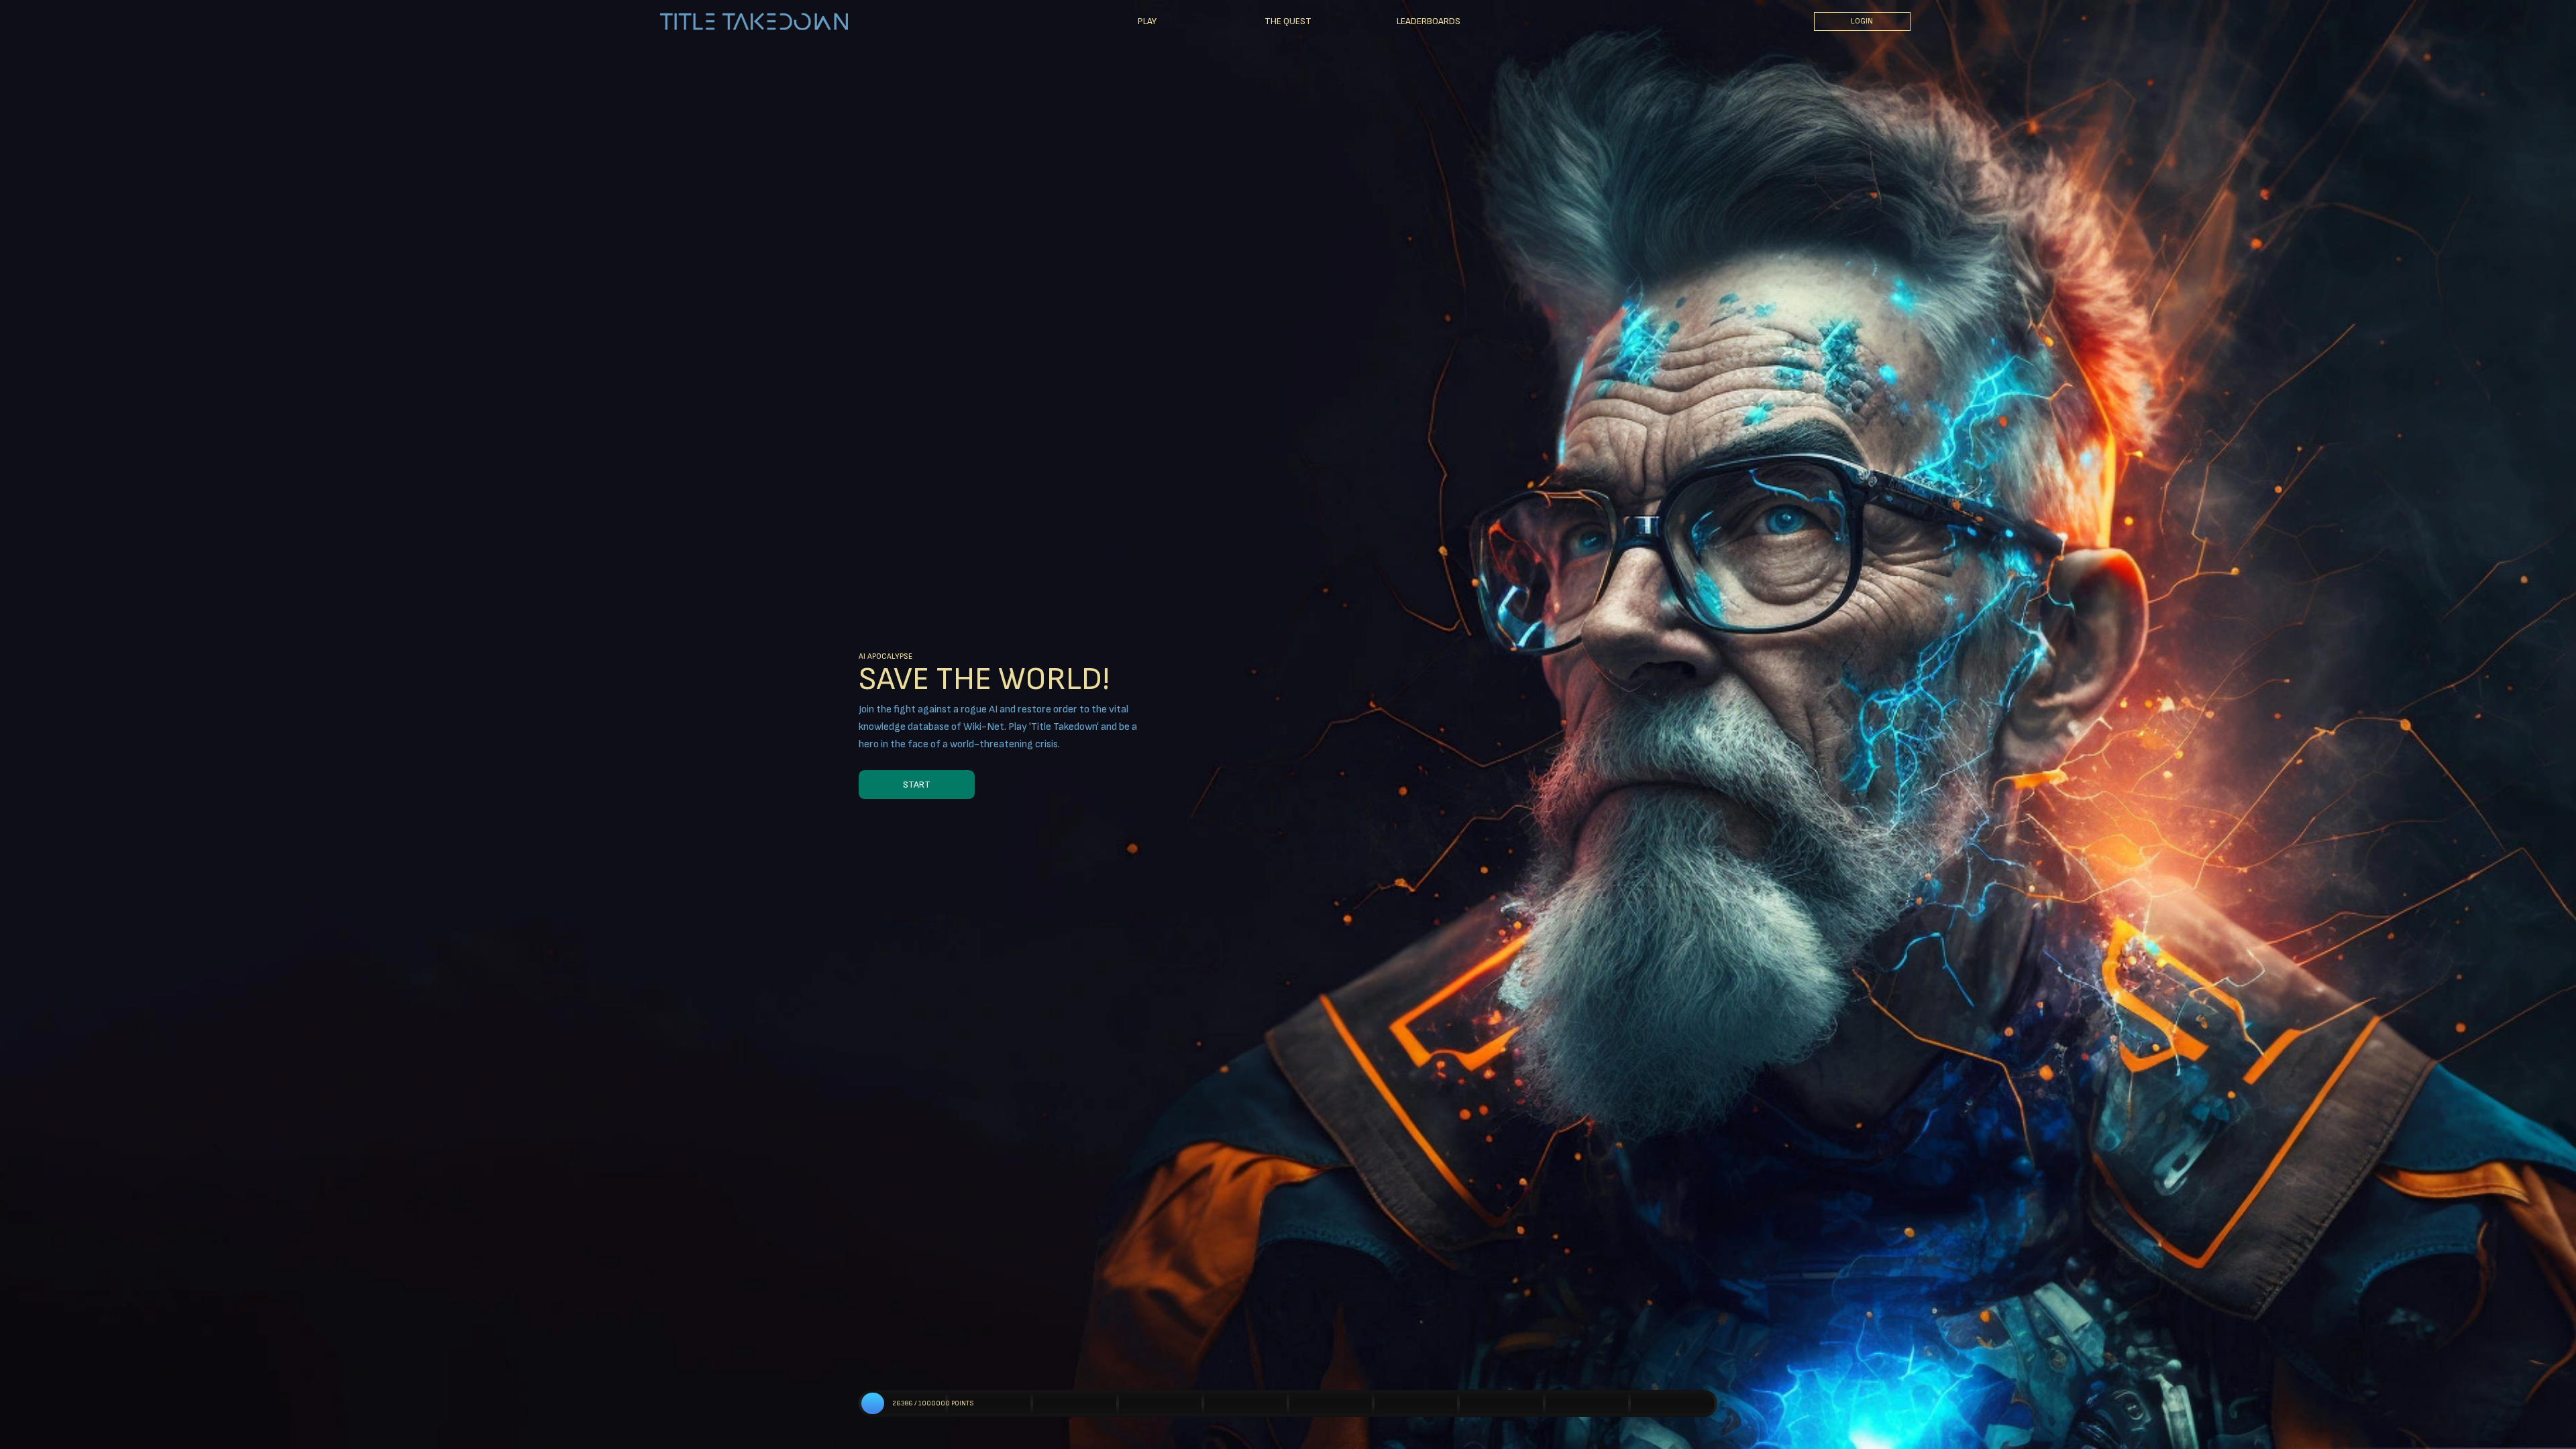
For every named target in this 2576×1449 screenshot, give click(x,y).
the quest (1288, 21)
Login (1862, 21)
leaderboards (1429, 21)
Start (917, 785)
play (1147, 21)
